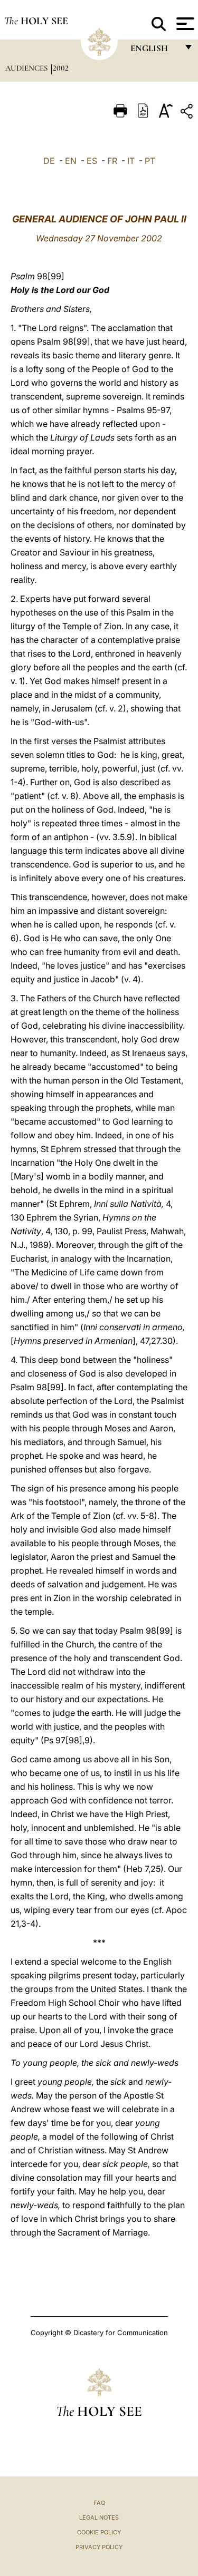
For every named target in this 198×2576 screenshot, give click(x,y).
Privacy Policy (99, 2547)
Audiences (27, 68)
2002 (61, 68)
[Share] (188, 113)
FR (112, 161)
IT (131, 161)
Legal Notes (99, 2518)
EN (71, 161)
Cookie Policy (99, 2532)
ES (92, 161)
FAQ (99, 2503)
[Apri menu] (184, 24)
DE (49, 161)
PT (150, 161)
